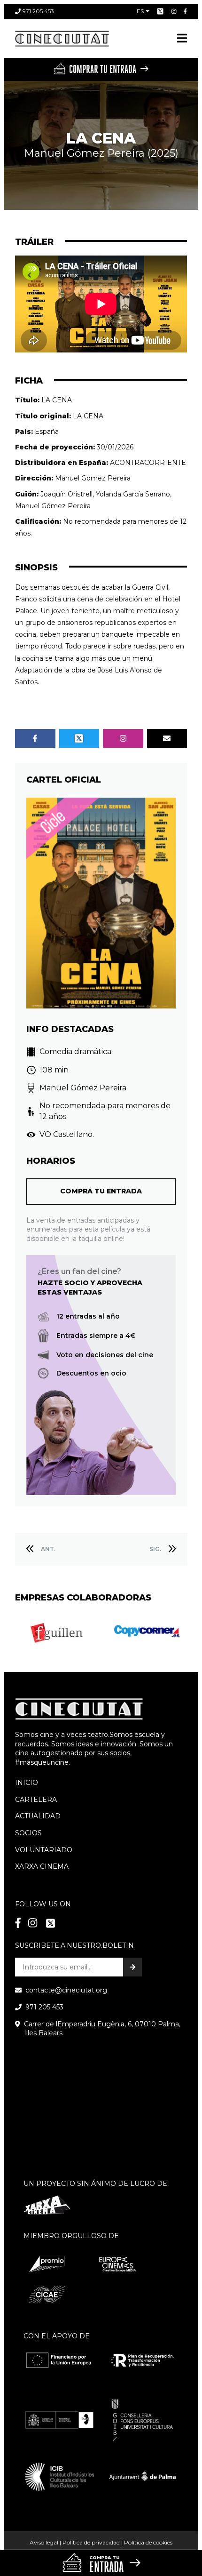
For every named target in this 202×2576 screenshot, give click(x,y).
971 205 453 (38, 11)
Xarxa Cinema (42, 1866)
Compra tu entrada (101, 1191)
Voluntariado (44, 1850)
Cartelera (36, 1800)
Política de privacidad (91, 2542)
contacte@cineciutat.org (66, 1990)
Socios (28, 1833)
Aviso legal (44, 2542)
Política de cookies (148, 2542)
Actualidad (38, 1816)
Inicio (27, 1783)
